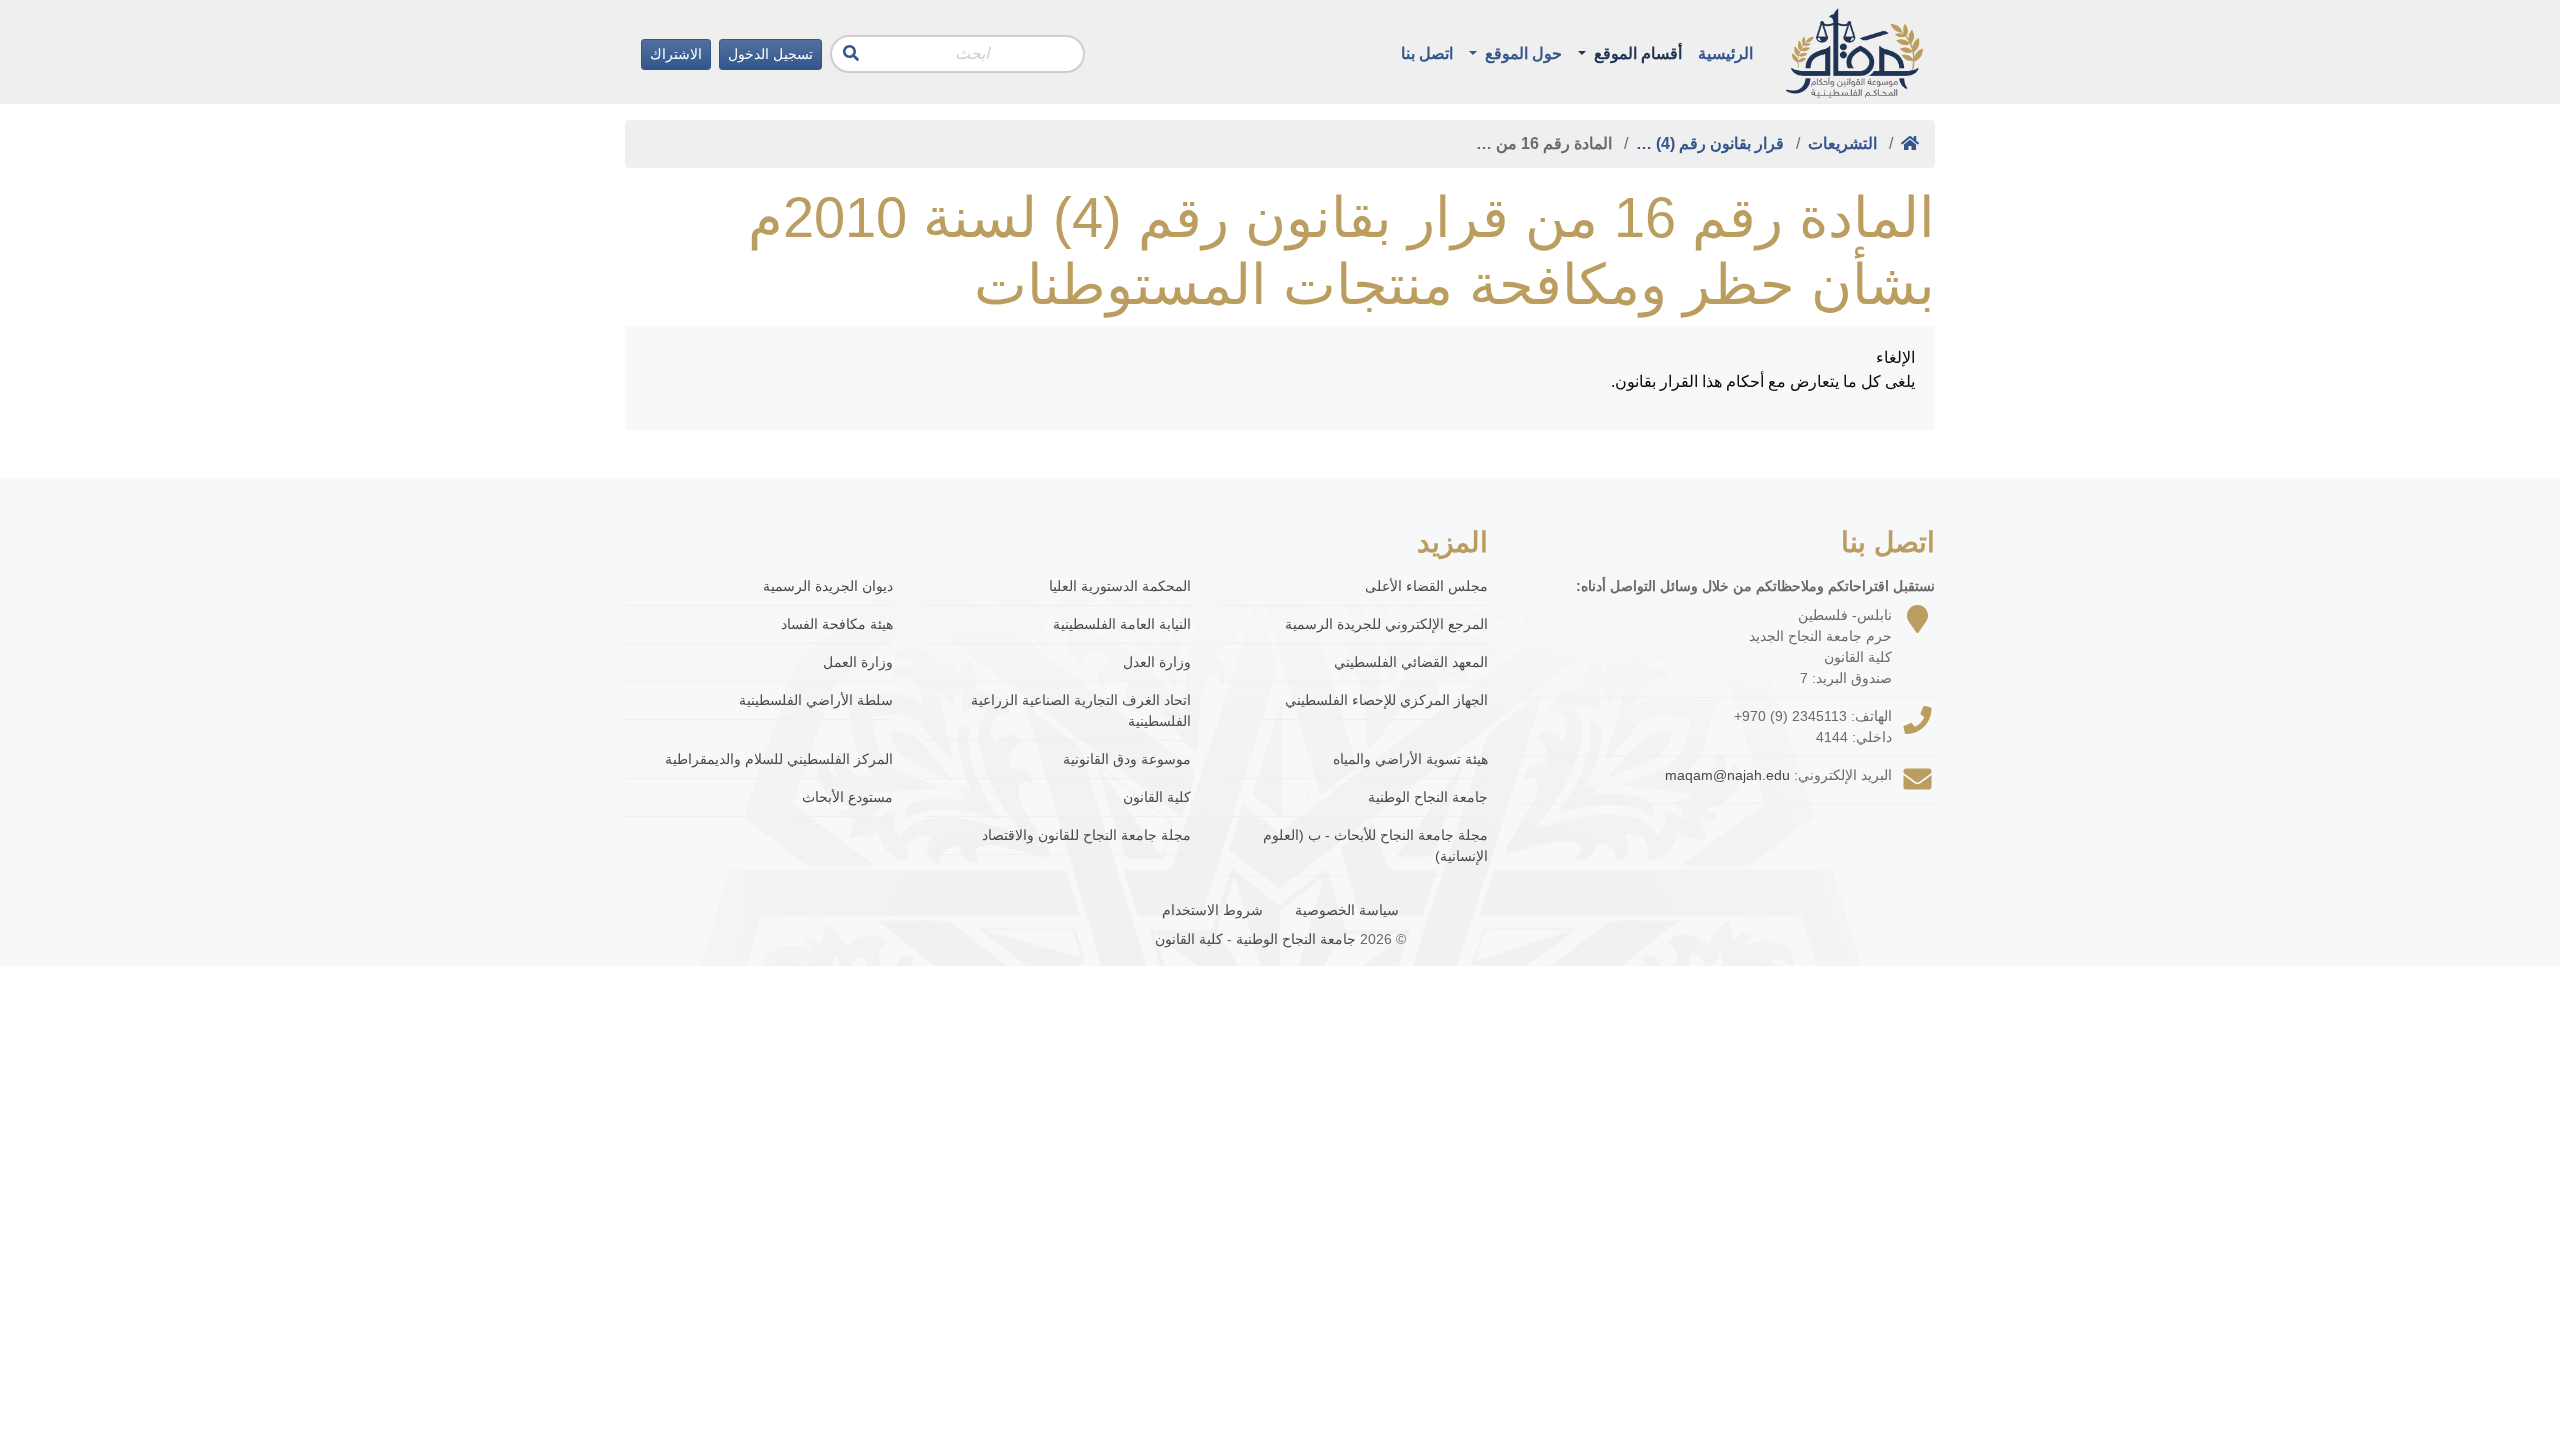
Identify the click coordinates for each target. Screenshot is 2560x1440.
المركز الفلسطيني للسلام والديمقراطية (779, 759)
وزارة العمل (858, 662)
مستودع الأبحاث (847, 797)
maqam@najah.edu (1727, 775)
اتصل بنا (1427, 53)
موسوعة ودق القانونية (1127, 759)
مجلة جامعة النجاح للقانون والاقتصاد (1086, 835)
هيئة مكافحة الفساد (837, 624)
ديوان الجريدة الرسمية (828, 586)
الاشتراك (676, 54)
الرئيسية (1725, 53)
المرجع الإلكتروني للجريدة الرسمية (1386, 624)
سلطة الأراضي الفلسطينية (816, 700)
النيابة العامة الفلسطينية (1122, 624)
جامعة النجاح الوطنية (1428, 797)
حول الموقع (1521, 53)
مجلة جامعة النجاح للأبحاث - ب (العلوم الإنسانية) (1375, 845)
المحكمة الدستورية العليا (1120, 586)
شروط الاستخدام (1212, 910)
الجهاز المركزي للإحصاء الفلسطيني (1386, 700)
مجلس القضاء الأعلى (1426, 586)
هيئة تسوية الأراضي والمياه (1410, 759)
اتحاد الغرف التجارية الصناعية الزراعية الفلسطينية (1081, 710)
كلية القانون (1157, 797)
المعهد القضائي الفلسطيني (1411, 662)
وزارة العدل (1157, 662)
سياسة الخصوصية (1347, 910)
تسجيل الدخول (770, 54)
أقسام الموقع (1636, 53)
